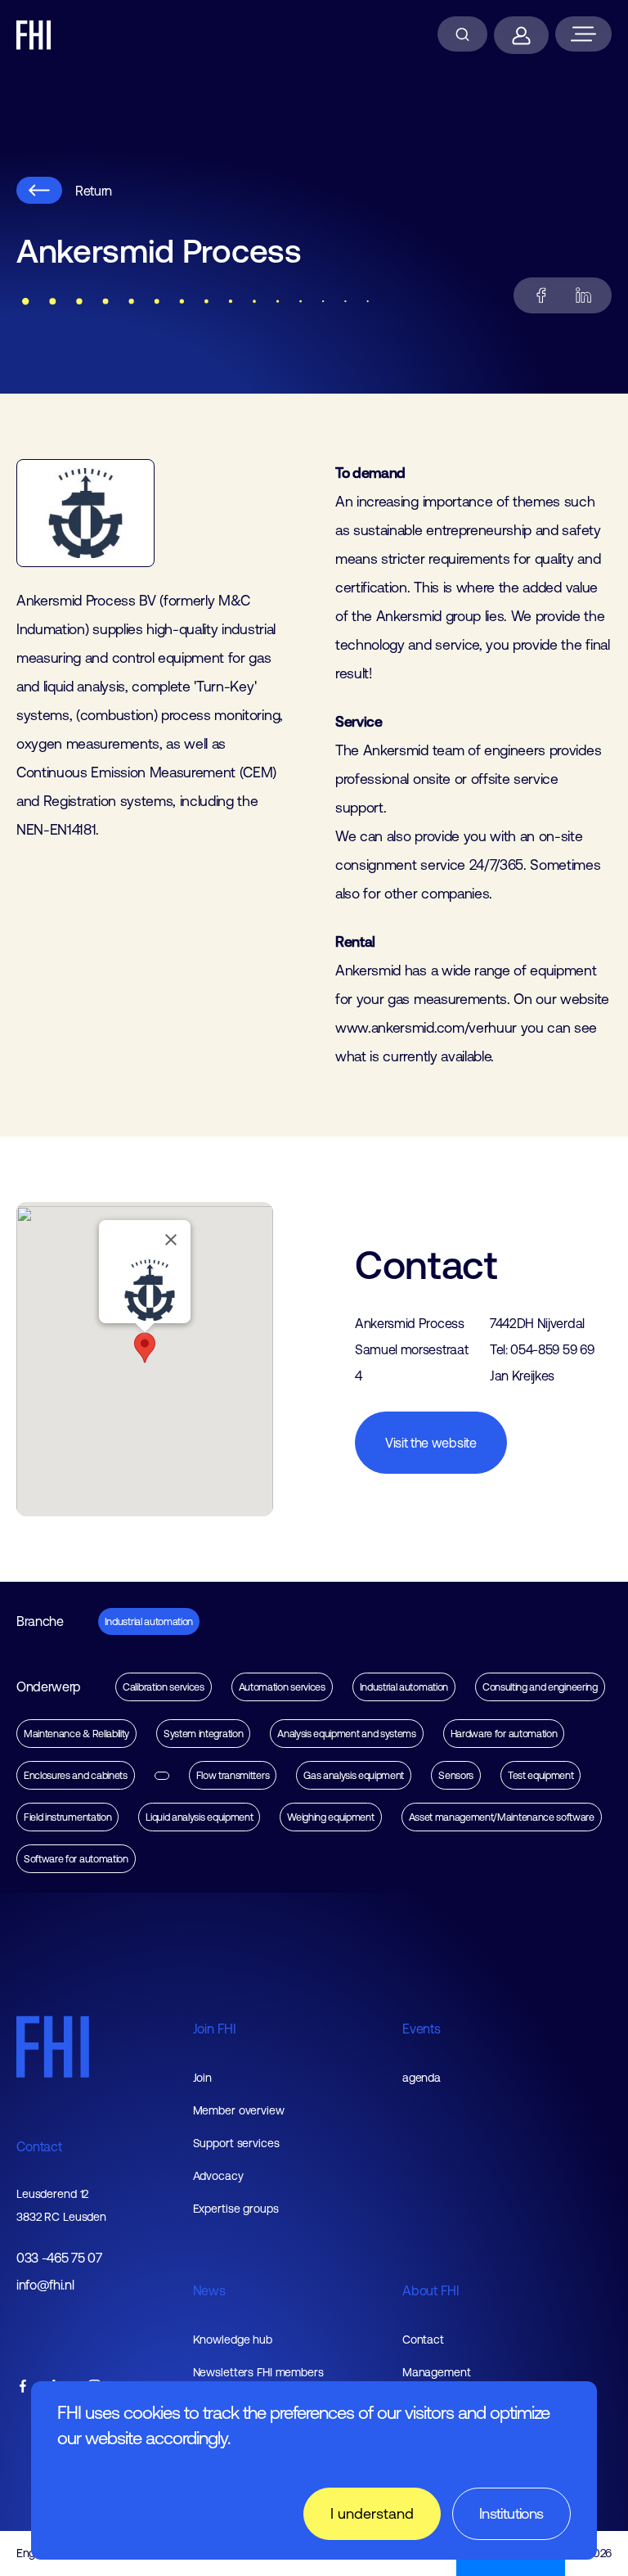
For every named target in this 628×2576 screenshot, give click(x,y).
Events (422, 2029)
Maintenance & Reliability (76, 1734)
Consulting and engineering (540, 1687)
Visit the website (431, 1443)
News (209, 2290)
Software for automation (76, 1859)
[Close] (171, 1240)
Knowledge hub (233, 2340)
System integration (203, 1734)
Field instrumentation (67, 1817)
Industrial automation (149, 1621)
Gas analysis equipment (354, 1775)
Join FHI (215, 2029)
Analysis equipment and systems (346, 1734)
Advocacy (218, 2176)
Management (437, 2372)
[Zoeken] (462, 34)
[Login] (521, 35)
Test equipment (541, 1775)
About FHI (431, 2290)
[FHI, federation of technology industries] (34, 35)
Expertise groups (236, 2209)
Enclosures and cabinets (76, 1775)
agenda (422, 2078)
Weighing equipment (330, 1817)
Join (203, 2078)
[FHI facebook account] (23, 2387)
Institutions (511, 2513)
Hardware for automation (504, 1734)
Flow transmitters (233, 1775)
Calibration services (164, 1687)
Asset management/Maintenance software (502, 1817)
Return (94, 191)
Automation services (282, 1687)
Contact (39, 2146)
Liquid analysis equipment (199, 1817)
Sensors (456, 1775)
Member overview (239, 2110)
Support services (236, 2143)
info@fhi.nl (45, 2285)
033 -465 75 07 (59, 2258)
